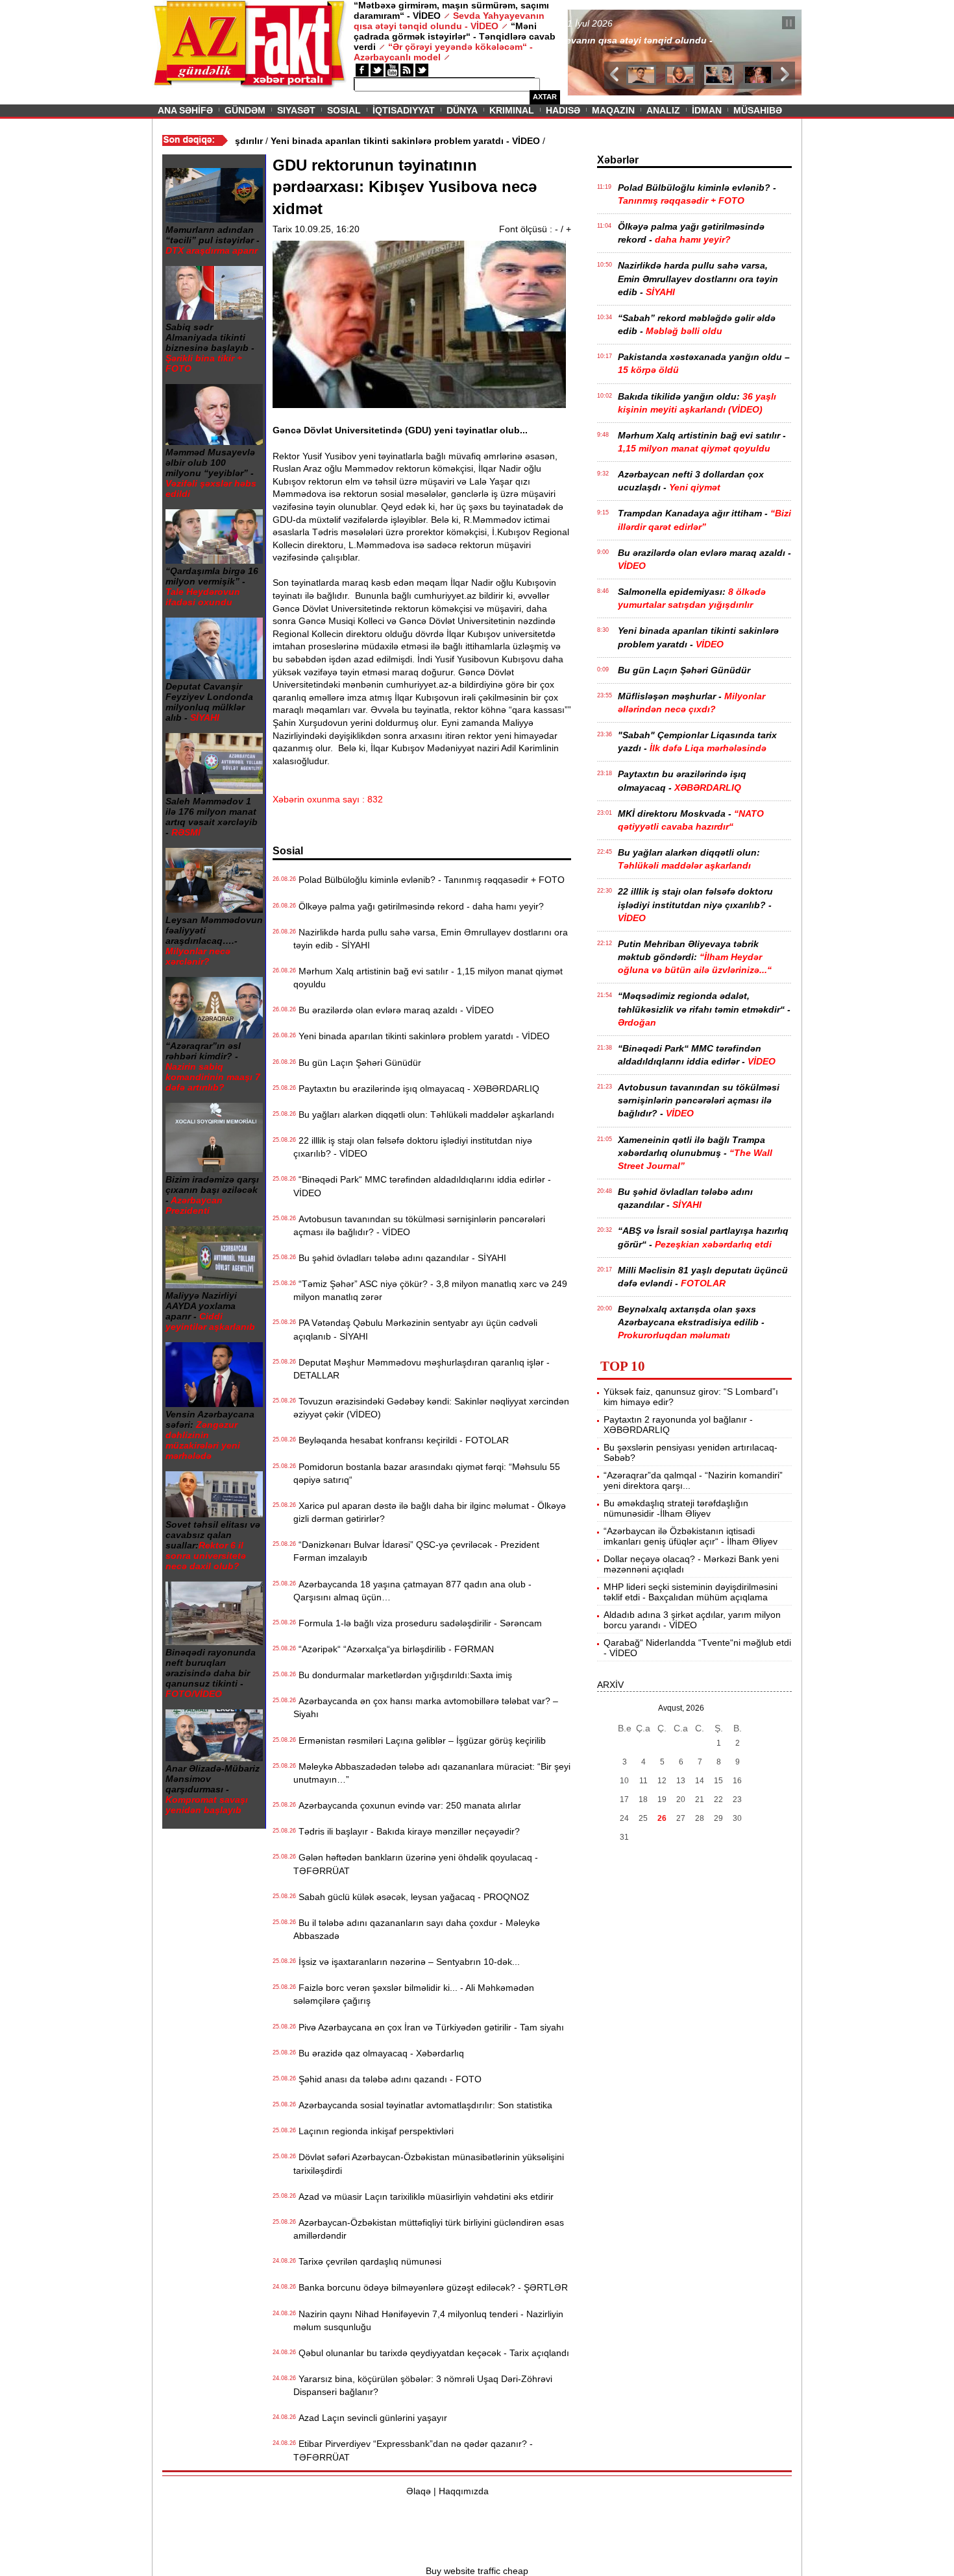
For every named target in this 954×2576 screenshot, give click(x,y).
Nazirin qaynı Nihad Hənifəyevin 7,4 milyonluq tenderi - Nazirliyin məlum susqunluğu (428, 2320)
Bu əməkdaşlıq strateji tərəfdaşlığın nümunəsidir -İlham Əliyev (676, 1508)
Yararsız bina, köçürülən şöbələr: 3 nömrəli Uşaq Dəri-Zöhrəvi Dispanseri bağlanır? (423, 2385)
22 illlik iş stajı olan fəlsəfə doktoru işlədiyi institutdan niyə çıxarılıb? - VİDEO (413, 1147)
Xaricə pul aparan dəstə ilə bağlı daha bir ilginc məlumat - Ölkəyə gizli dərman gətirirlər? (430, 1512)
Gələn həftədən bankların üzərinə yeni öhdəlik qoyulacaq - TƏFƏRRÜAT (416, 1864)
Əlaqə (419, 2491)
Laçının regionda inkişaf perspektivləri (373, 2131)
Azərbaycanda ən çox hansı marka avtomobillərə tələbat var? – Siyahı (426, 1707)
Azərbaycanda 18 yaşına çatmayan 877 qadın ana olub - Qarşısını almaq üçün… (412, 1591)
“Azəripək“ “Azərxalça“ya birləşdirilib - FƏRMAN (394, 1649)
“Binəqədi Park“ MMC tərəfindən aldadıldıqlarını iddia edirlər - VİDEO (422, 1186)
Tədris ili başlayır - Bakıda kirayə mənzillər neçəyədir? (407, 1831)
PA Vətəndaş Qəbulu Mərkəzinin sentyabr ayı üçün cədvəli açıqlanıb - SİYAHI (415, 1329)
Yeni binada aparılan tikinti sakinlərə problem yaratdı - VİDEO (422, 1036)
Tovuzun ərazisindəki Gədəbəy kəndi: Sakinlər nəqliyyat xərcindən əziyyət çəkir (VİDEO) (431, 1408)
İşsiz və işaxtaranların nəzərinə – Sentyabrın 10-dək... (407, 1962)
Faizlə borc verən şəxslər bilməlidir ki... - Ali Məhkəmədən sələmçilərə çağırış (414, 1994)
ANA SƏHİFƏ (185, 110)
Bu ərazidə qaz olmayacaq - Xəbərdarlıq (379, 2053)
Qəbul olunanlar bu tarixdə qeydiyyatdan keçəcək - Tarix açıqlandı (431, 2353)
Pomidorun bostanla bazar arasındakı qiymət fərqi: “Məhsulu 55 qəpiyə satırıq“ (427, 1473)
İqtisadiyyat (404, 110)
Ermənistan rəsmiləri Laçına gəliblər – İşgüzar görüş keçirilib (420, 1740)
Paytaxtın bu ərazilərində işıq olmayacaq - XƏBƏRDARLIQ (416, 1089)
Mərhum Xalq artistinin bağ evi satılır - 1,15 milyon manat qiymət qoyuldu (428, 978)
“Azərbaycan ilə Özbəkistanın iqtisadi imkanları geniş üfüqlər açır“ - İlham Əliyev (691, 1536)
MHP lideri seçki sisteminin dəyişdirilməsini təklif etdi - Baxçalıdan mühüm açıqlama (691, 1592)
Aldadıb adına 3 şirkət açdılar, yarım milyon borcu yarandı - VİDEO (692, 1620)
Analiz (663, 110)
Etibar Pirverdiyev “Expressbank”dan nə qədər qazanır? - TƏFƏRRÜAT (413, 2450)
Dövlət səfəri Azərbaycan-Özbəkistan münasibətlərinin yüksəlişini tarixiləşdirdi (429, 2163)
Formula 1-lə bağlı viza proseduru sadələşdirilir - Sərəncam (418, 1623)
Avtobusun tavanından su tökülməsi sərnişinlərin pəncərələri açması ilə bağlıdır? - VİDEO (419, 1225)
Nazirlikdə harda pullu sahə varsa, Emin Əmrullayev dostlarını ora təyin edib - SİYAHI (431, 939)
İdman (707, 110)
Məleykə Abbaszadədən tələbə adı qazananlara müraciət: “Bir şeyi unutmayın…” (432, 1773)
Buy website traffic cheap (477, 2571)
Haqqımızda (464, 2491)
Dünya (462, 110)
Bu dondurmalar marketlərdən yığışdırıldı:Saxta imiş (403, 1675)
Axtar (545, 97)
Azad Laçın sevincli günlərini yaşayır (370, 2418)
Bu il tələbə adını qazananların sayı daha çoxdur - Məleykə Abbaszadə (417, 1929)
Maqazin (613, 110)
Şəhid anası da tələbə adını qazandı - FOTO (387, 2079)
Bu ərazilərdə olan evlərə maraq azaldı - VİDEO (394, 1010)
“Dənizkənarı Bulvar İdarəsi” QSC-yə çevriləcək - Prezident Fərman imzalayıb (416, 1551)
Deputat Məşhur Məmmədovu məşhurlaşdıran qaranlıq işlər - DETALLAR (422, 1369)
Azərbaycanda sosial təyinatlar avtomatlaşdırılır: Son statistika (423, 2105)
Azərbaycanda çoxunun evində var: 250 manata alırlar (407, 1805)
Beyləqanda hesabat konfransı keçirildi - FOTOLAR (401, 1440)
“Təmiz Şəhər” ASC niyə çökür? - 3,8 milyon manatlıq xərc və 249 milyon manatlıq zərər (430, 1290)
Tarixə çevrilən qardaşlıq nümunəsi (367, 2261)
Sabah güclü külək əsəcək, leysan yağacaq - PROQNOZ (411, 1897)
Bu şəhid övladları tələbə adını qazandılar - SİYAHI (400, 1258)
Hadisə (563, 110)
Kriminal (512, 110)
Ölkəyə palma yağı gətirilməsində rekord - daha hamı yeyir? (419, 906)
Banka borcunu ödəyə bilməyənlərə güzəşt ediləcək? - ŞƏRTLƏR (431, 2287)
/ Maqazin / (596, 24)
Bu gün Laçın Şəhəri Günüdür (357, 1063)
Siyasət (296, 110)
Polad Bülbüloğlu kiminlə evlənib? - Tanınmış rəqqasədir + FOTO (429, 880)
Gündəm (245, 110)
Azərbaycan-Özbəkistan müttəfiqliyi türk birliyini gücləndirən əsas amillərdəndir (429, 2229)
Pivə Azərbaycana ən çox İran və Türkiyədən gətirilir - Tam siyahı (429, 2027)
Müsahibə (758, 110)
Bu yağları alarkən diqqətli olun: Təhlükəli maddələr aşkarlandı (424, 1114)
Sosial (344, 110)
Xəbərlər (618, 160)
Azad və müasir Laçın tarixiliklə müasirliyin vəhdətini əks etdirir (423, 2197)
